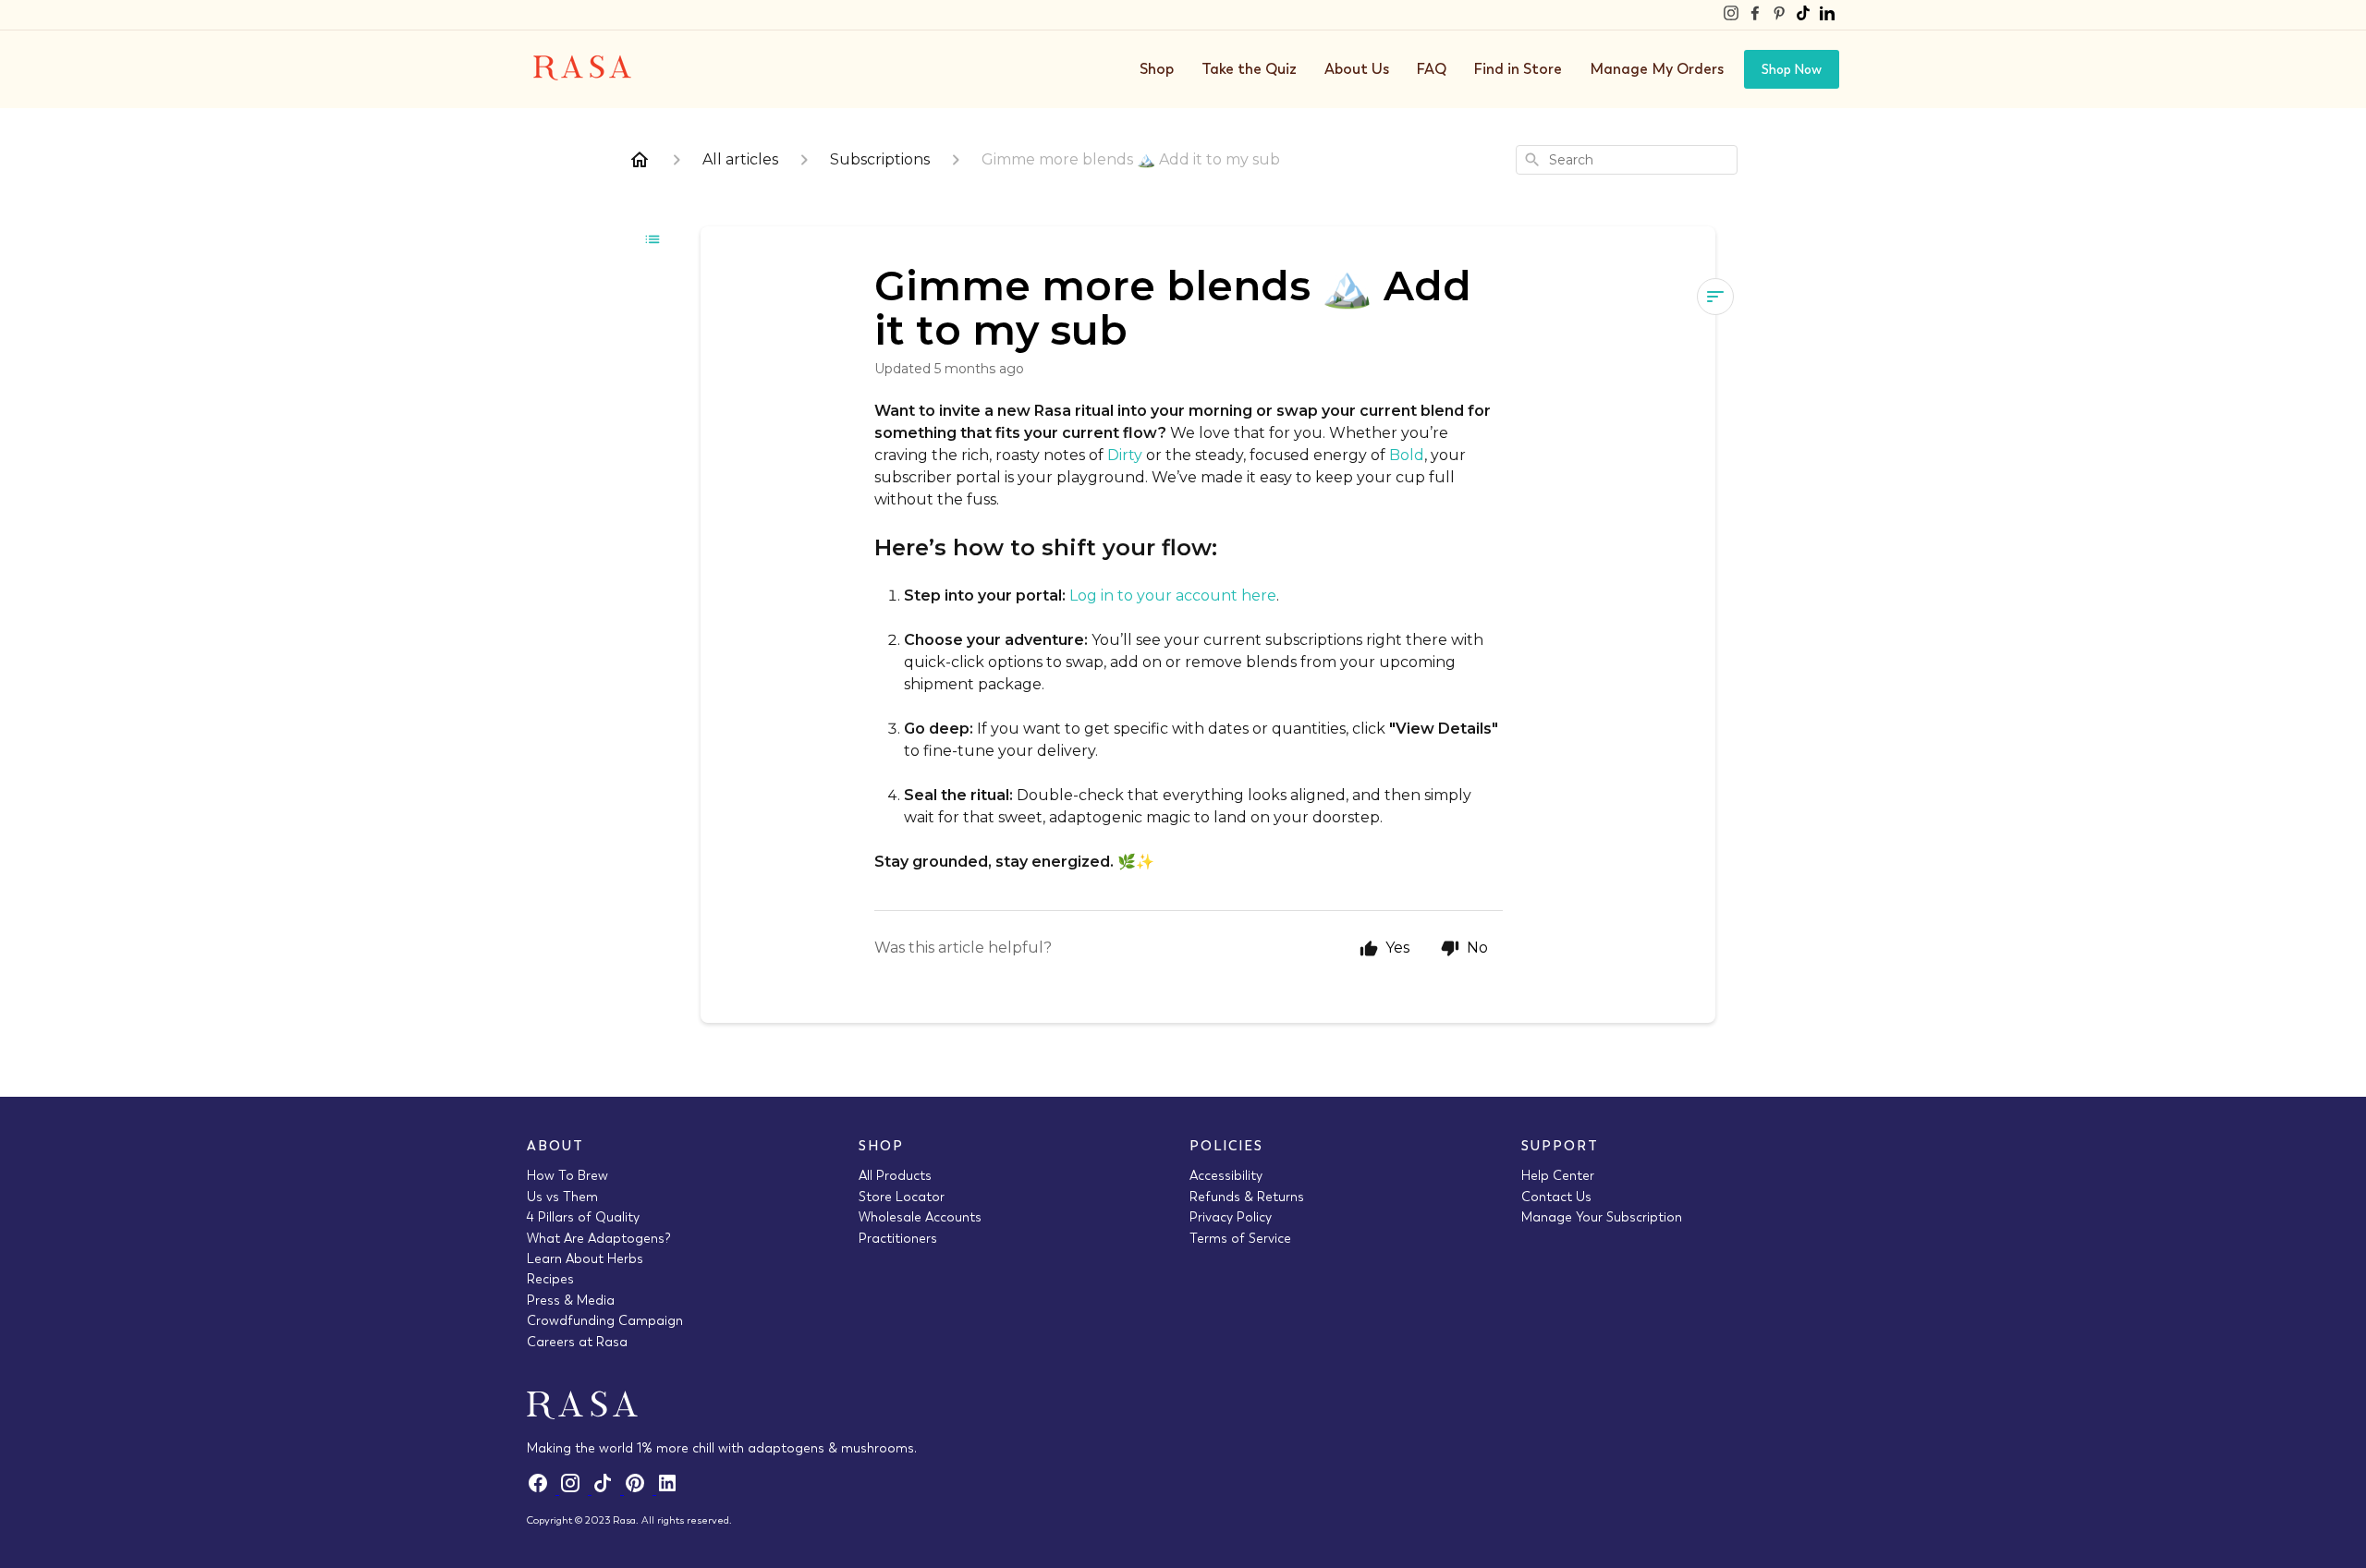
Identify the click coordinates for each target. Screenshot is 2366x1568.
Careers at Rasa (577, 1342)
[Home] (640, 160)
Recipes (550, 1279)
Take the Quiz (1249, 69)
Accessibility (1226, 1175)
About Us (1357, 69)
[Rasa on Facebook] (1755, 15)
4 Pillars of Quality (583, 1217)
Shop (1157, 69)
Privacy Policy (1231, 1217)
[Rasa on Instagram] (1731, 15)
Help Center (1558, 1175)
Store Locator (902, 1197)
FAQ (1432, 69)
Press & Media (571, 1300)
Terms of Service (1240, 1238)
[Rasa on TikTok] (1803, 15)
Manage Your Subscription (1602, 1217)
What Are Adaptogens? (599, 1238)
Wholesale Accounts (920, 1217)
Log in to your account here (1173, 596)
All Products (895, 1175)
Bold (1407, 455)
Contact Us (1556, 1197)
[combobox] (1627, 160)
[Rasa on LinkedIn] (1827, 15)
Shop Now (1792, 69)
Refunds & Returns (1247, 1197)
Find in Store (1518, 69)
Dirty (1125, 455)
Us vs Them (562, 1197)
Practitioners (898, 1238)
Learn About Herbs (585, 1258)
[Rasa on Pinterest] (1779, 15)
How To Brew (567, 1175)
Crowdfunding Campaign (605, 1320)
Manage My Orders (1657, 69)
